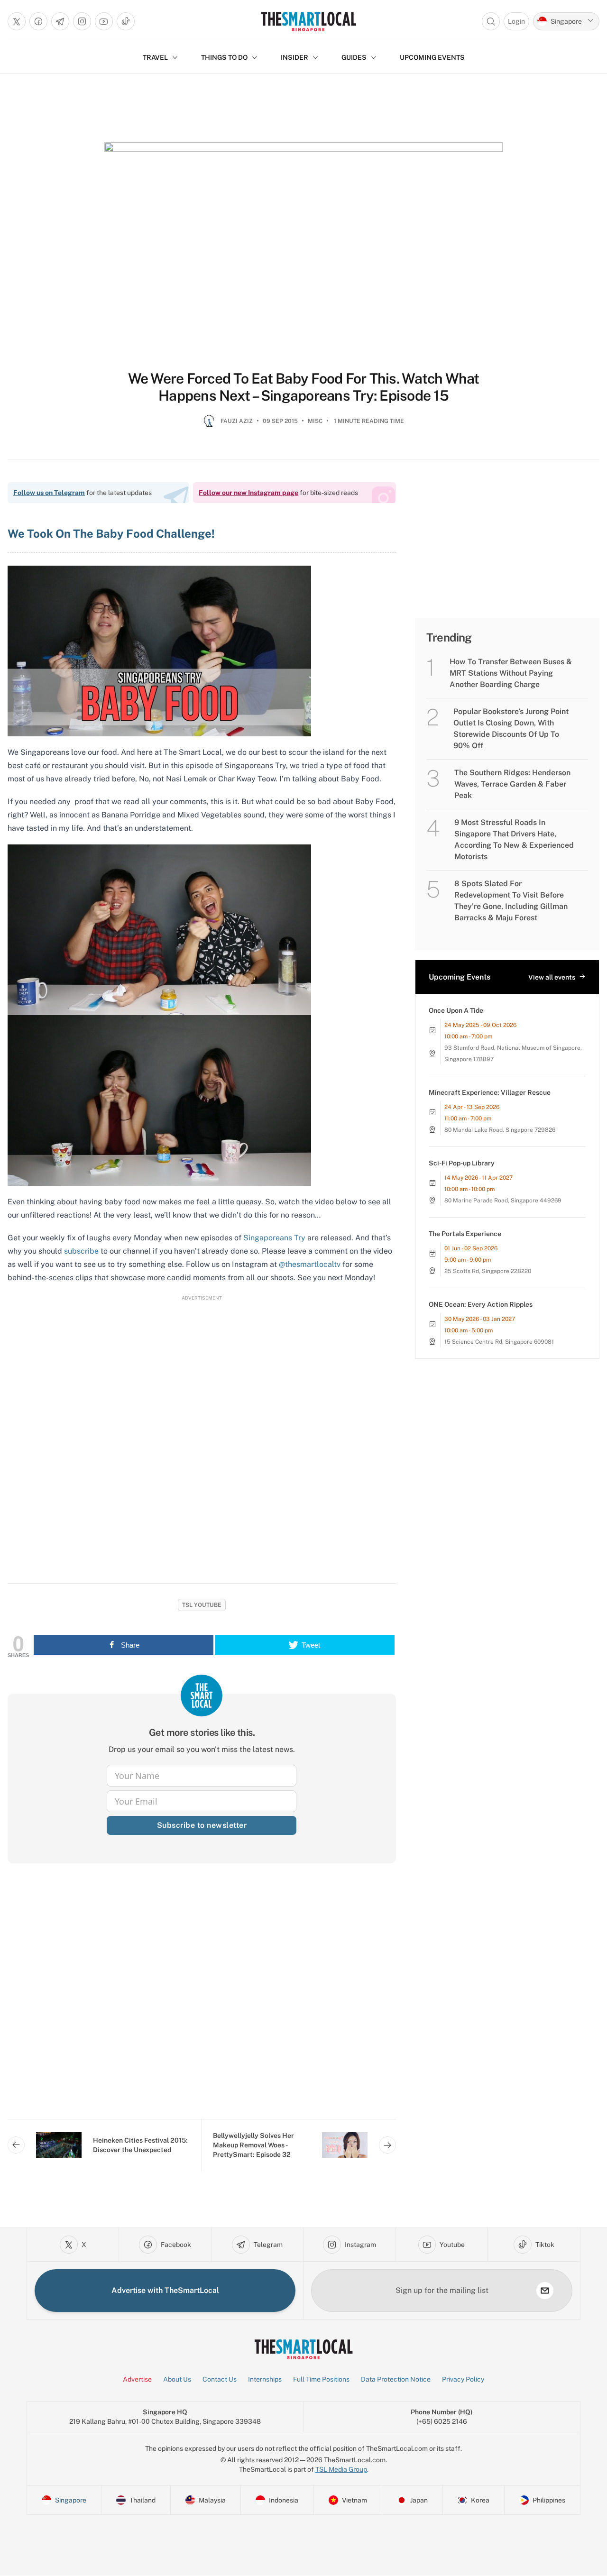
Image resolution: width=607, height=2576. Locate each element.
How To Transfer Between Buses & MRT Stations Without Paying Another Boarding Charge (511, 673)
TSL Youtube (202, 1605)
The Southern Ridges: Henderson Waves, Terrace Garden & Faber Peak (512, 784)
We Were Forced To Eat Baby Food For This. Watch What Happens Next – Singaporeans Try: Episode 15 (304, 387)
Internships (265, 2379)
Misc (315, 421)
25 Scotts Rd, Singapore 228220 (488, 1271)
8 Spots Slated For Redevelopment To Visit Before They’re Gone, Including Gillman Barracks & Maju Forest (511, 901)
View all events (552, 977)
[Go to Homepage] (308, 21)
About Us (177, 2379)
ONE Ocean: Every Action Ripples (481, 1304)
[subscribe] (545, 2291)
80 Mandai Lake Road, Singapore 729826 (500, 1130)
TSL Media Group (341, 2469)
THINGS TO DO (224, 57)
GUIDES (354, 57)
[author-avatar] (209, 425)
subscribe (81, 1251)
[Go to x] (17, 21)
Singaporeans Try (274, 1238)
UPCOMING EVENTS (432, 57)
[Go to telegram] (60, 21)
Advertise (137, 2379)
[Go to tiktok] (126, 21)
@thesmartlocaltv (310, 1264)
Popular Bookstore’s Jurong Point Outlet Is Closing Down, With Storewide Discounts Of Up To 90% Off (511, 729)
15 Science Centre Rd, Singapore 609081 (499, 1342)
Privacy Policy (463, 2379)
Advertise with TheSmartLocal (165, 2290)
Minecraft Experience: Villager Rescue (490, 1092)
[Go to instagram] (82, 21)
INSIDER (294, 57)
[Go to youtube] (104, 21)
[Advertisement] (202, 1999)
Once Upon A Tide (456, 1010)
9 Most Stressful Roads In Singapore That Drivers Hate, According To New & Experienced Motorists (514, 839)
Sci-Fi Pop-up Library (462, 1163)
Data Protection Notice (396, 2379)
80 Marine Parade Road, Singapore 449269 (503, 1201)
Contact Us (220, 2379)
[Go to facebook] (38, 21)
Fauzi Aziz (237, 421)
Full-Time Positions (321, 2379)
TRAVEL (155, 57)
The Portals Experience (465, 1234)
